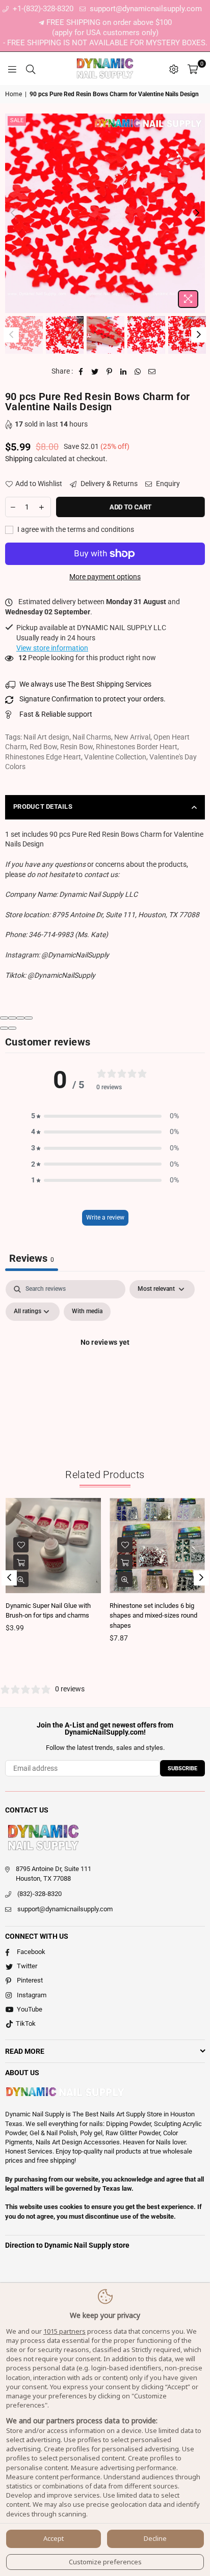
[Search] (31, 69)
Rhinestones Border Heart (137, 747)
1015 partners (64, 2331)
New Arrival (132, 737)
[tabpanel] (105, 1366)
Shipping (19, 459)
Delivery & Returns (108, 484)
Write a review (105, 1218)
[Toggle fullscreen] (20, 1018)
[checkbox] (87, 1312)
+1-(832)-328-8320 (42, 9)
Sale (17, 120)
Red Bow (43, 747)
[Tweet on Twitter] (95, 372)
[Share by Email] (152, 372)
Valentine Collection (115, 757)
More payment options (105, 577)
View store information (52, 648)
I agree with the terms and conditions (75, 529)
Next (197, 213)
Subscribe (182, 1768)
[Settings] (174, 69)
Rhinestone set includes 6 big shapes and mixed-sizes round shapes (153, 1616)
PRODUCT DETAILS (43, 806)
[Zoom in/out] (29, 1018)
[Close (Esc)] (4, 1018)
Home (14, 94)
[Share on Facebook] (81, 372)
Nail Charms (92, 737)
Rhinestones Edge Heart (43, 757)
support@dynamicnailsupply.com (145, 9)
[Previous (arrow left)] (4, 1028)
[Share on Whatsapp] (138, 372)
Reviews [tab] (32, 1258)
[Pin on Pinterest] (109, 372)
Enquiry (167, 484)
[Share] (12, 1018)
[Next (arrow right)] (12, 1028)
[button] (105, 1116)
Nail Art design (46, 737)
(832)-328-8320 (40, 1894)
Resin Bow (76, 747)
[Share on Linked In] (124, 372)
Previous (13, 213)
